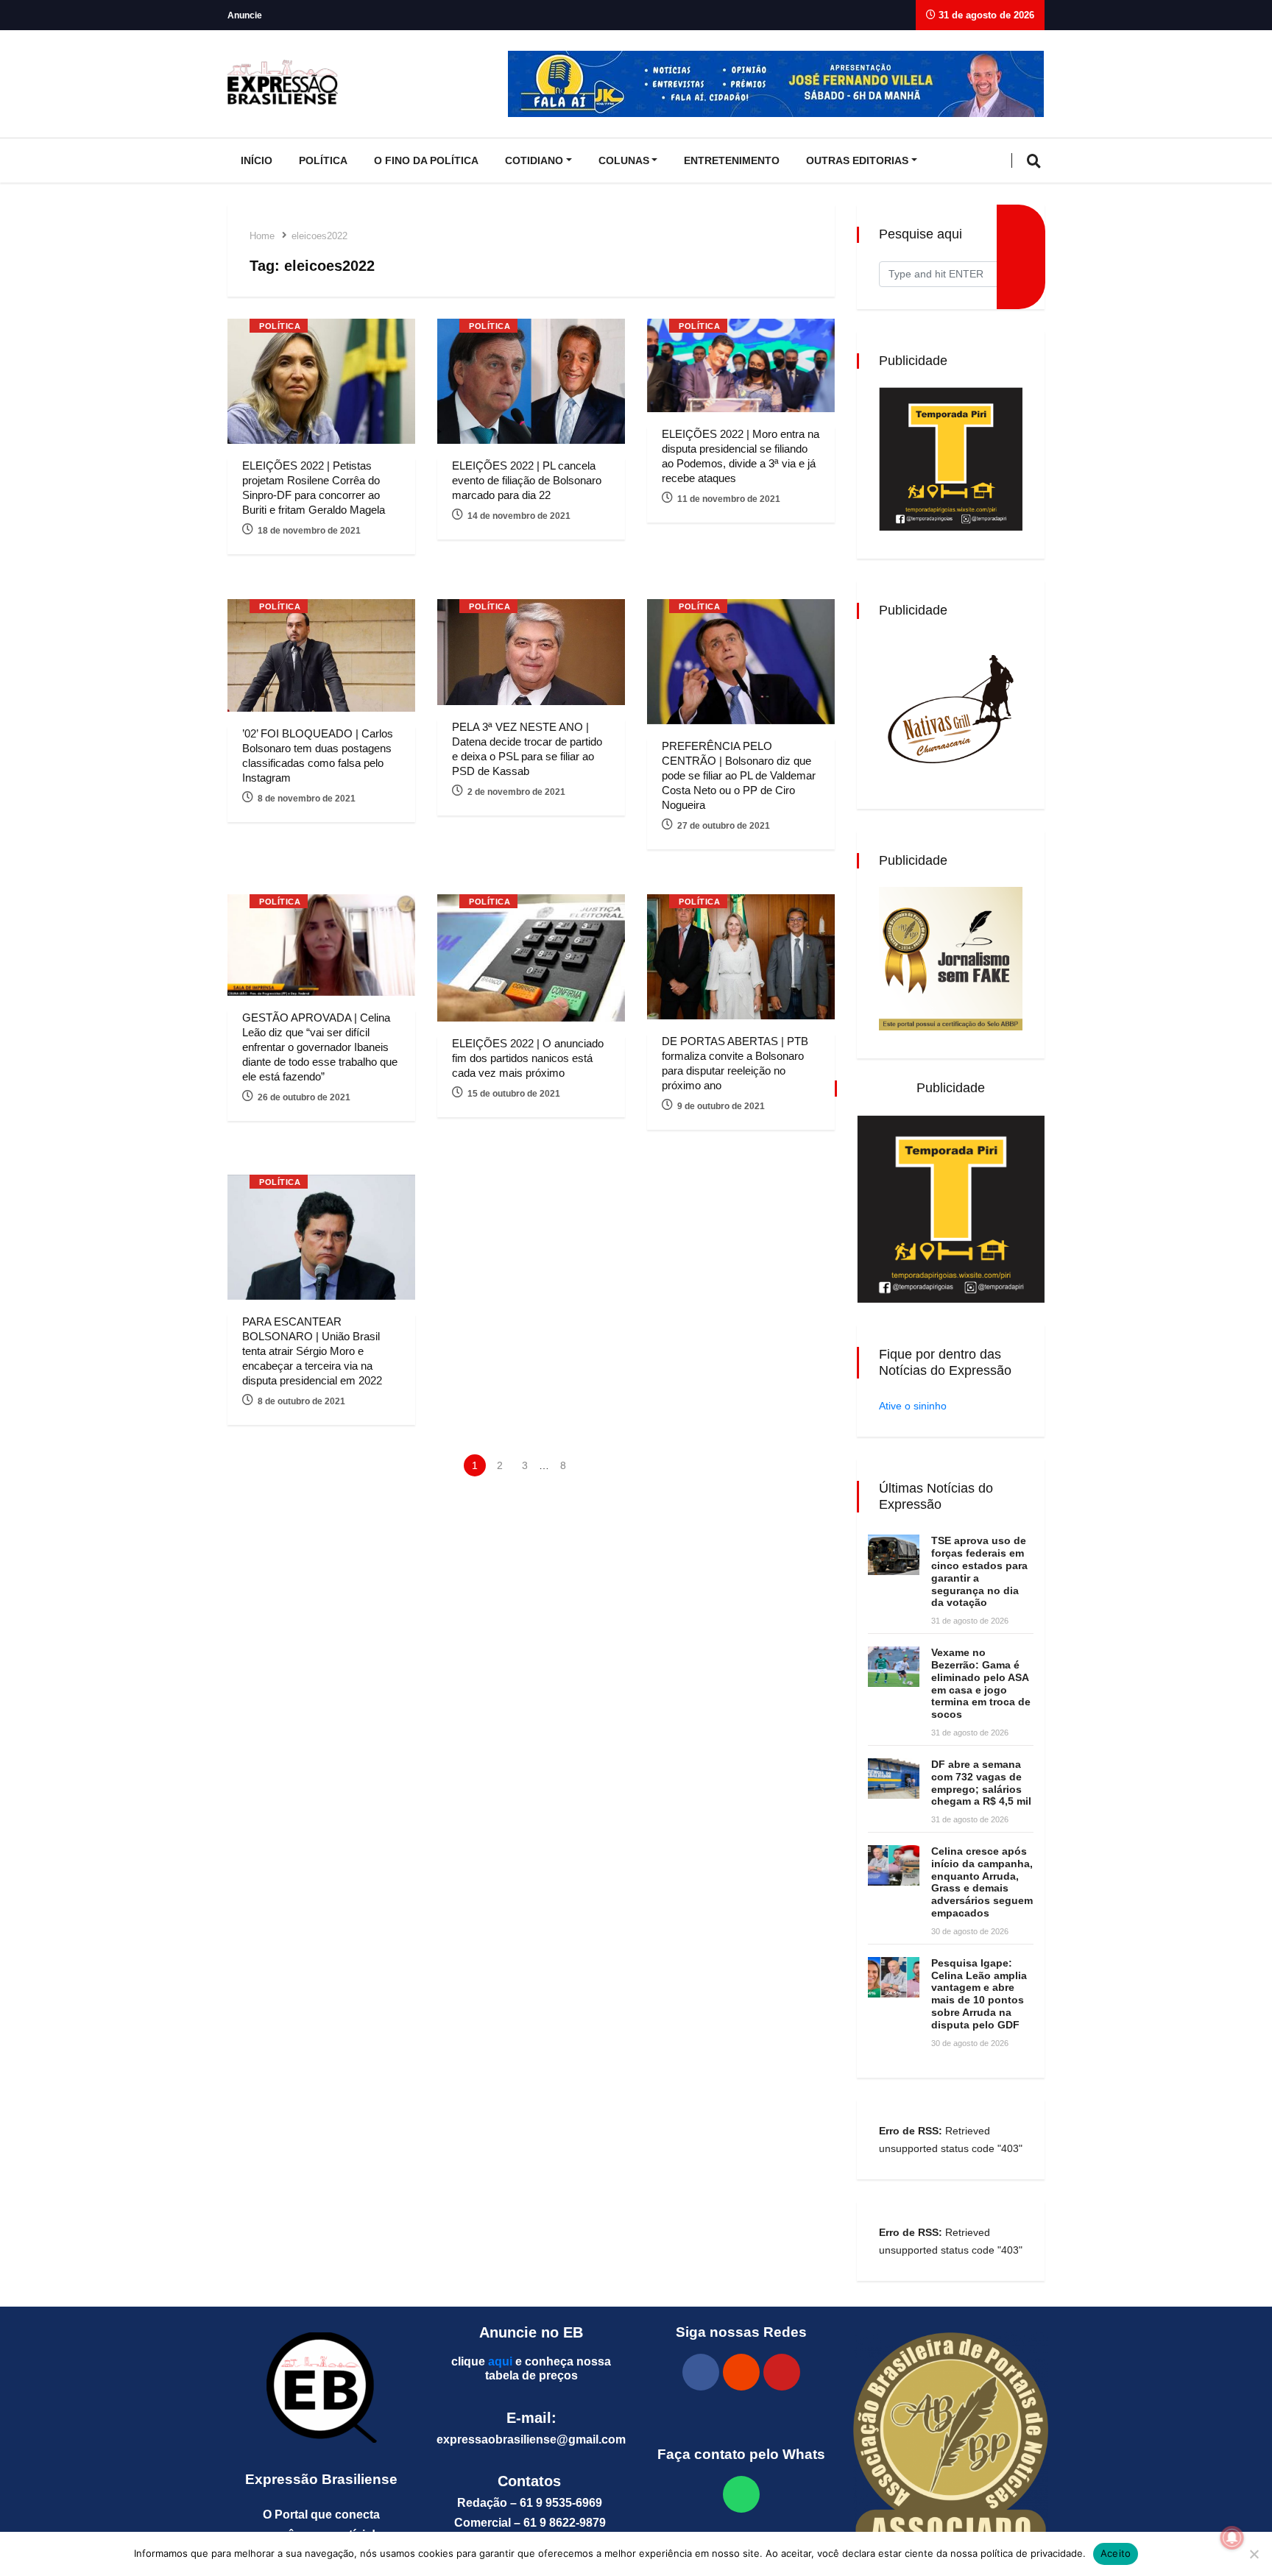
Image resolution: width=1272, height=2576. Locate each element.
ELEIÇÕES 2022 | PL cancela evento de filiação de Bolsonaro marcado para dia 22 (527, 480)
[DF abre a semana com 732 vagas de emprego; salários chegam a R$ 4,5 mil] (894, 1779)
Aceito (1116, 2553)
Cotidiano (534, 160)
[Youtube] (782, 2372)
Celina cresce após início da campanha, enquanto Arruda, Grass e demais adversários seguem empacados (982, 1882)
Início (257, 160)
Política (323, 160)
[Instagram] (741, 2372)
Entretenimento (732, 160)
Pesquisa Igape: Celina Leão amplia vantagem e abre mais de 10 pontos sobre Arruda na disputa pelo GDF (979, 1994)
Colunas (624, 160)
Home (262, 236)
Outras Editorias (857, 160)
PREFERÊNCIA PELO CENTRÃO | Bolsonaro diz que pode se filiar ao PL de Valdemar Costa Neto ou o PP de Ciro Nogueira (739, 775)
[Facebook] (701, 2372)
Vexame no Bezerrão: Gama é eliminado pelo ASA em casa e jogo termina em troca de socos (981, 1683)
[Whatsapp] (741, 2494)
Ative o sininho (913, 1406)
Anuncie (245, 15)
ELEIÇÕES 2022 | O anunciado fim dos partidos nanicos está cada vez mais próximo (528, 1058)
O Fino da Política (426, 160)
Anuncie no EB (531, 2332)
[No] (1254, 2554)
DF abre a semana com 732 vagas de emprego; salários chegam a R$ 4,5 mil (981, 1783)
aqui (500, 2361)
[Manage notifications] (1232, 2538)
